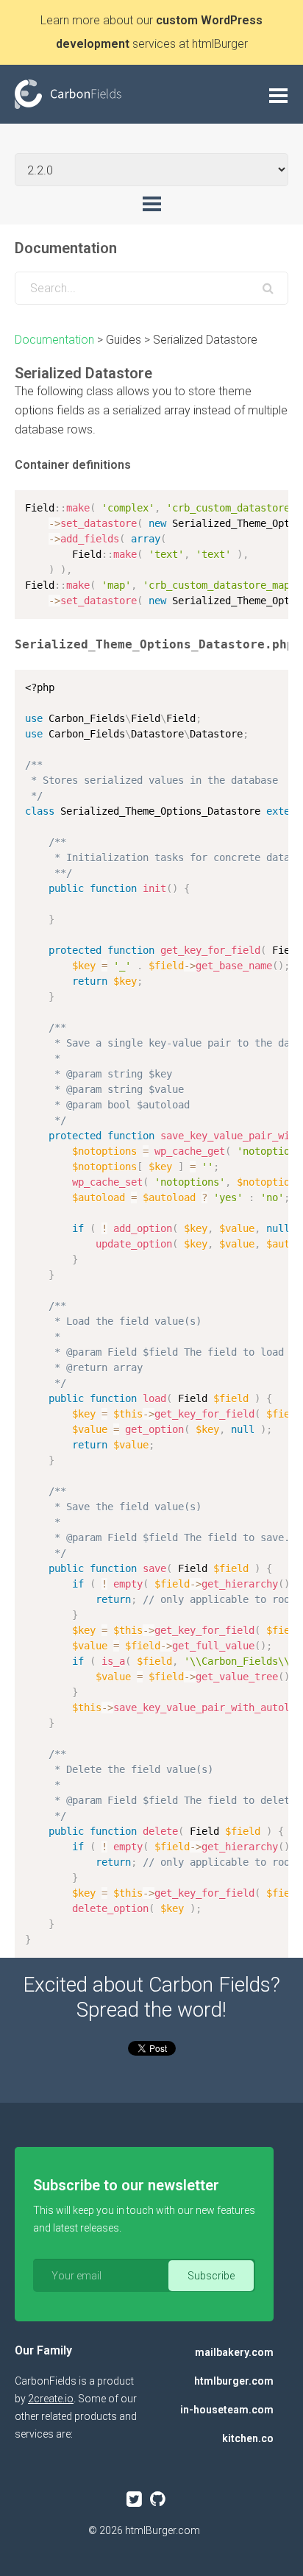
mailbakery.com (234, 2352)
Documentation (54, 340)
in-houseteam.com (227, 2410)
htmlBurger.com (163, 2530)
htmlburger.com (234, 2381)
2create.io (51, 2399)
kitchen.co (248, 2438)
